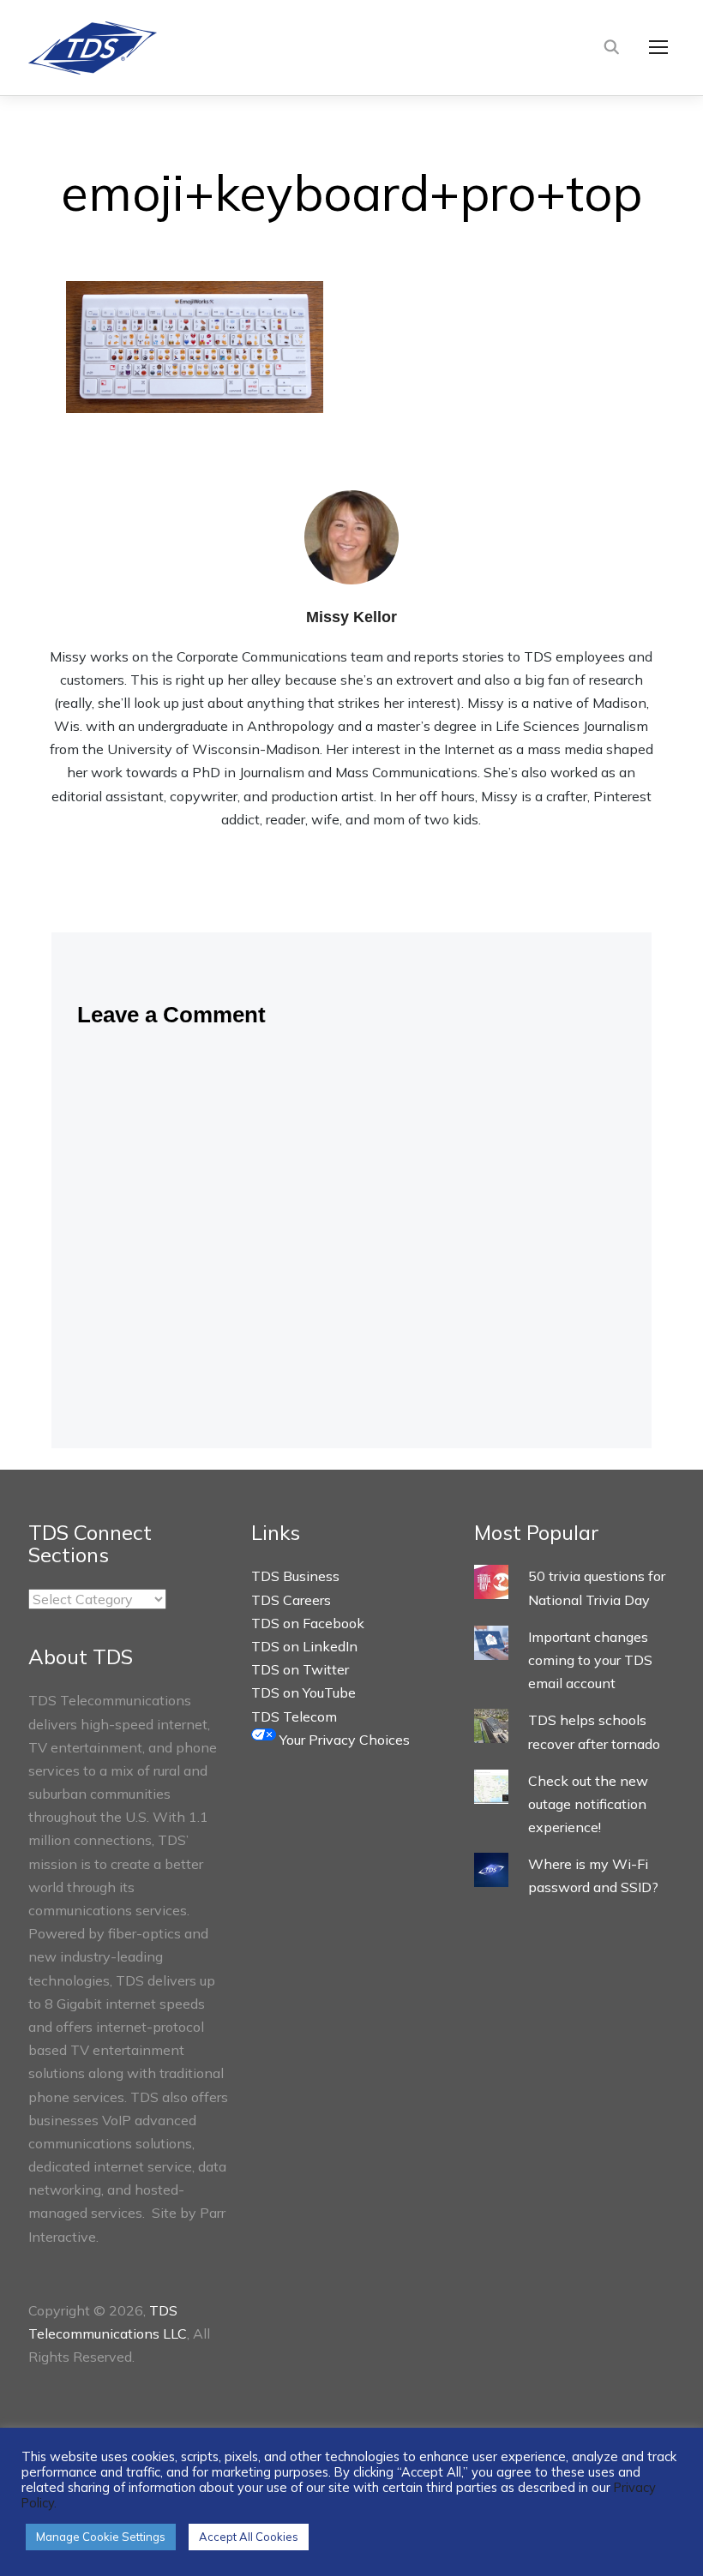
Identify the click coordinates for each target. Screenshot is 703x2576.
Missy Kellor (351, 617)
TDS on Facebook (308, 1623)
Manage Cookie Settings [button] (101, 2537)
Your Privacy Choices (343, 1740)
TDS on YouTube (303, 1692)
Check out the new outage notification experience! (588, 1804)
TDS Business (295, 1576)
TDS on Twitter (300, 1669)
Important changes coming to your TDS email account (590, 1660)
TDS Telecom (294, 1716)
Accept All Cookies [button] (249, 2537)
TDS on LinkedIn (304, 1646)
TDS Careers (291, 1600)
